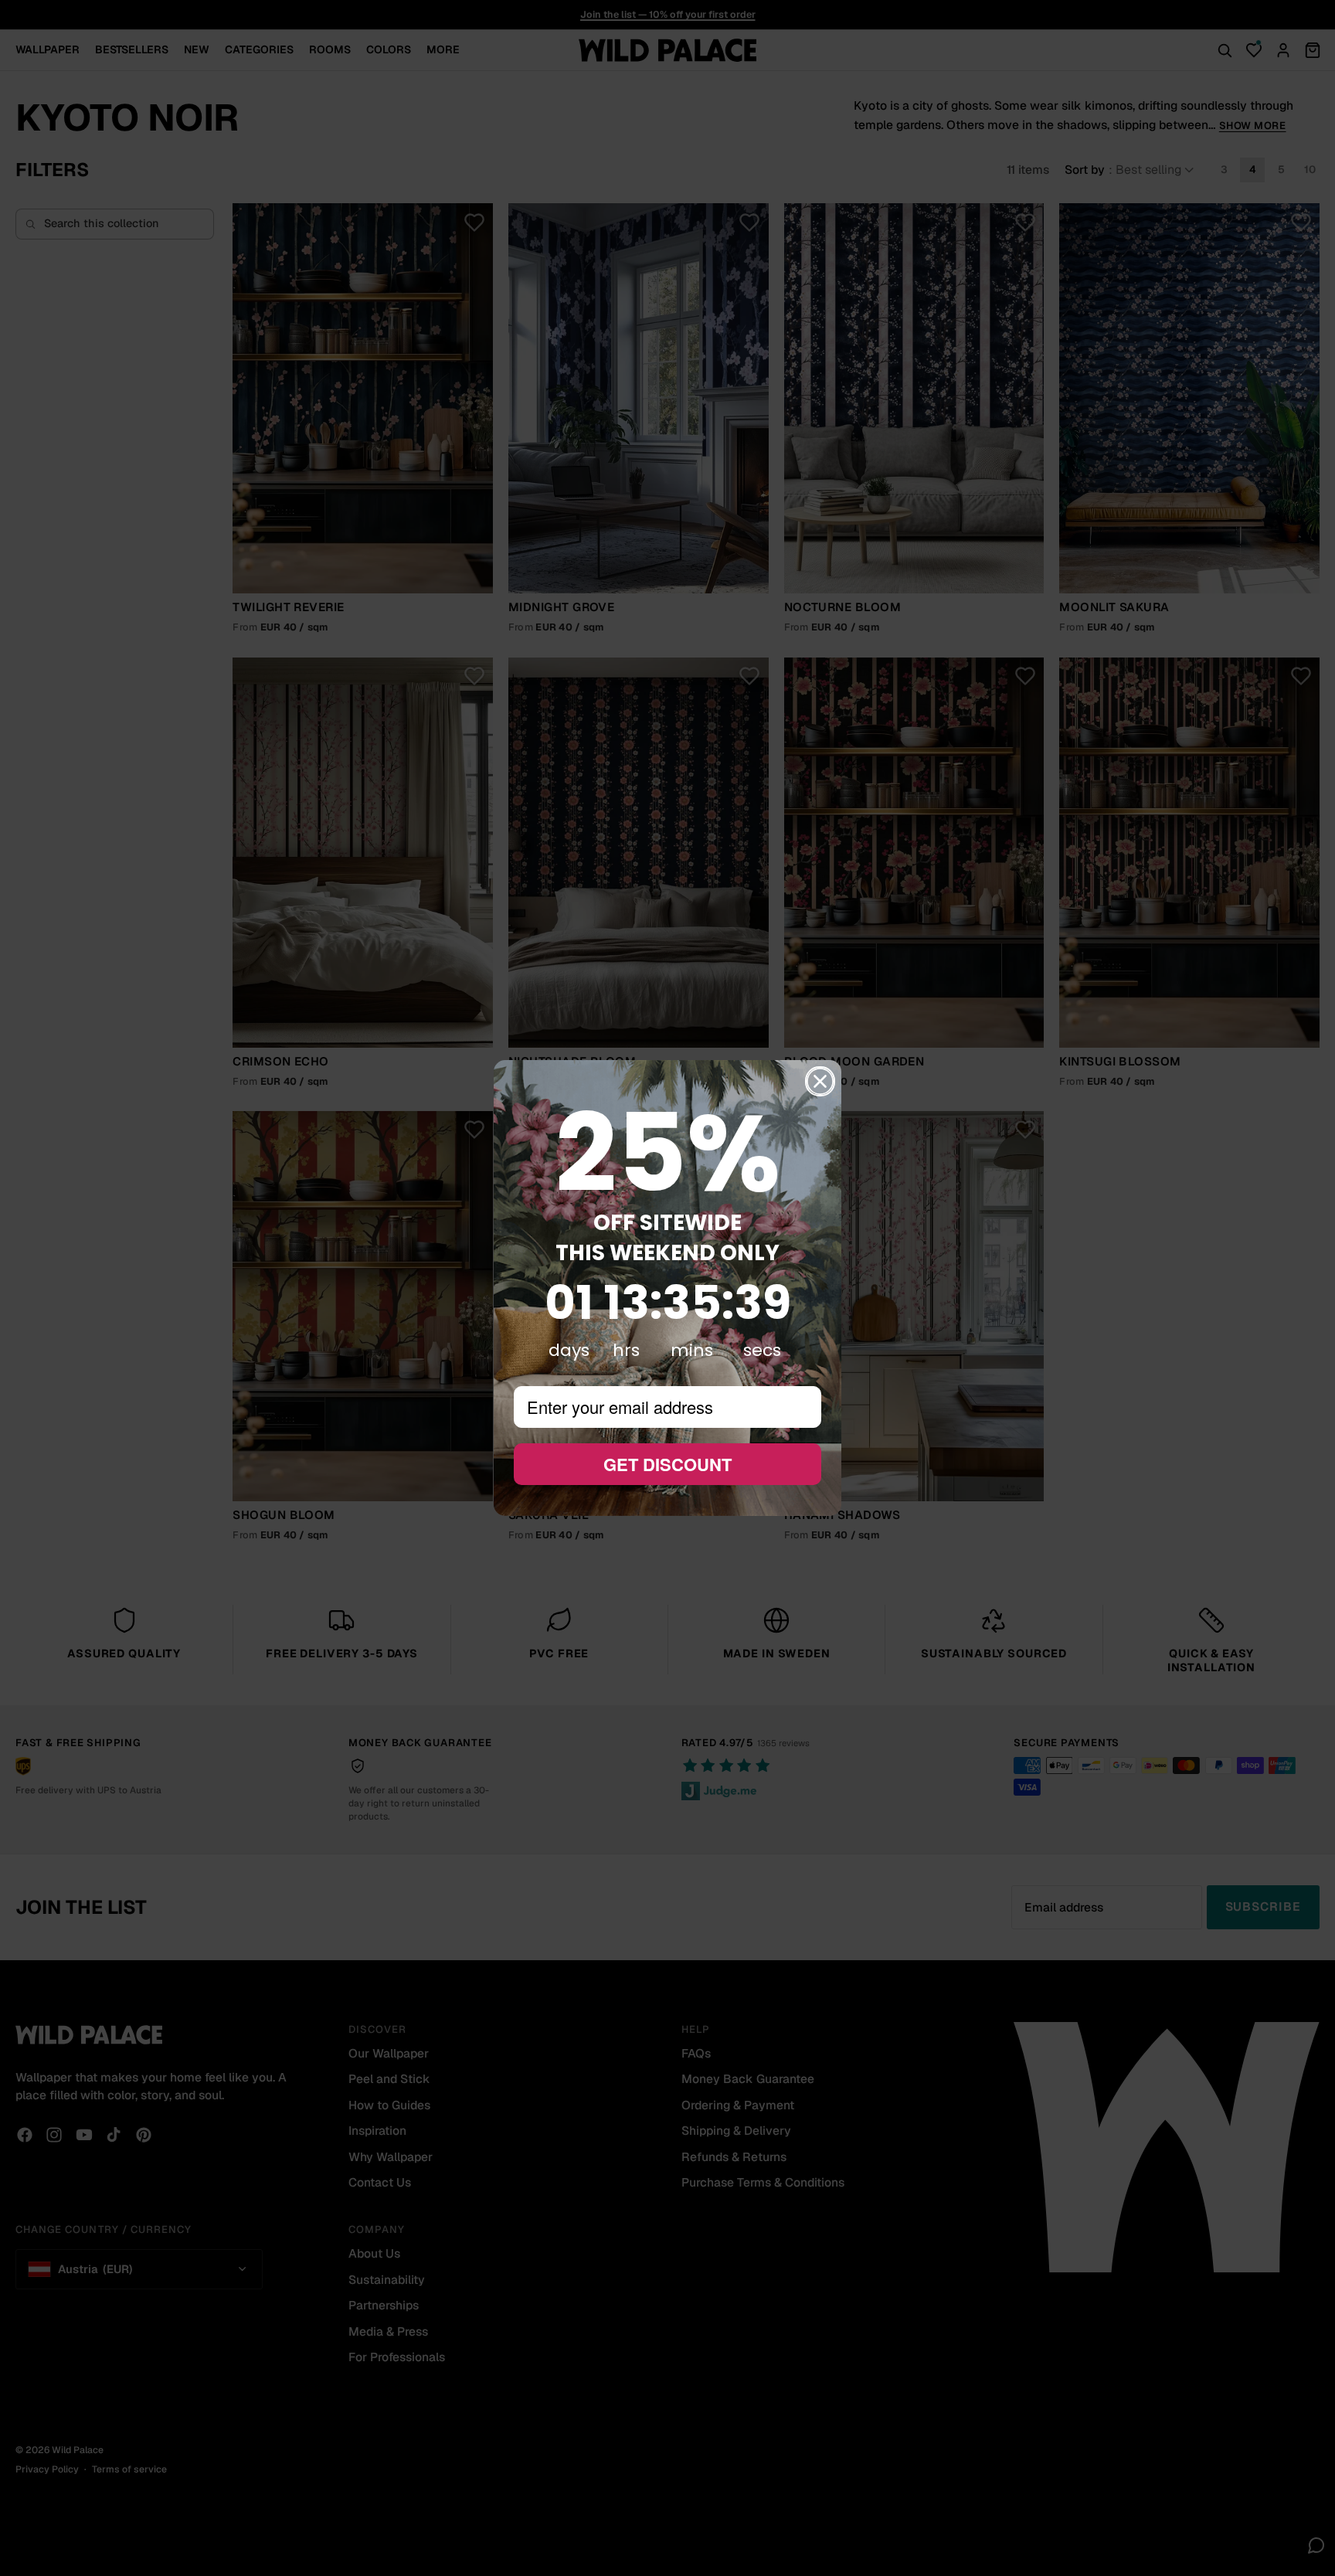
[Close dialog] (820, 1081)
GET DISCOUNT (667, 1464)
